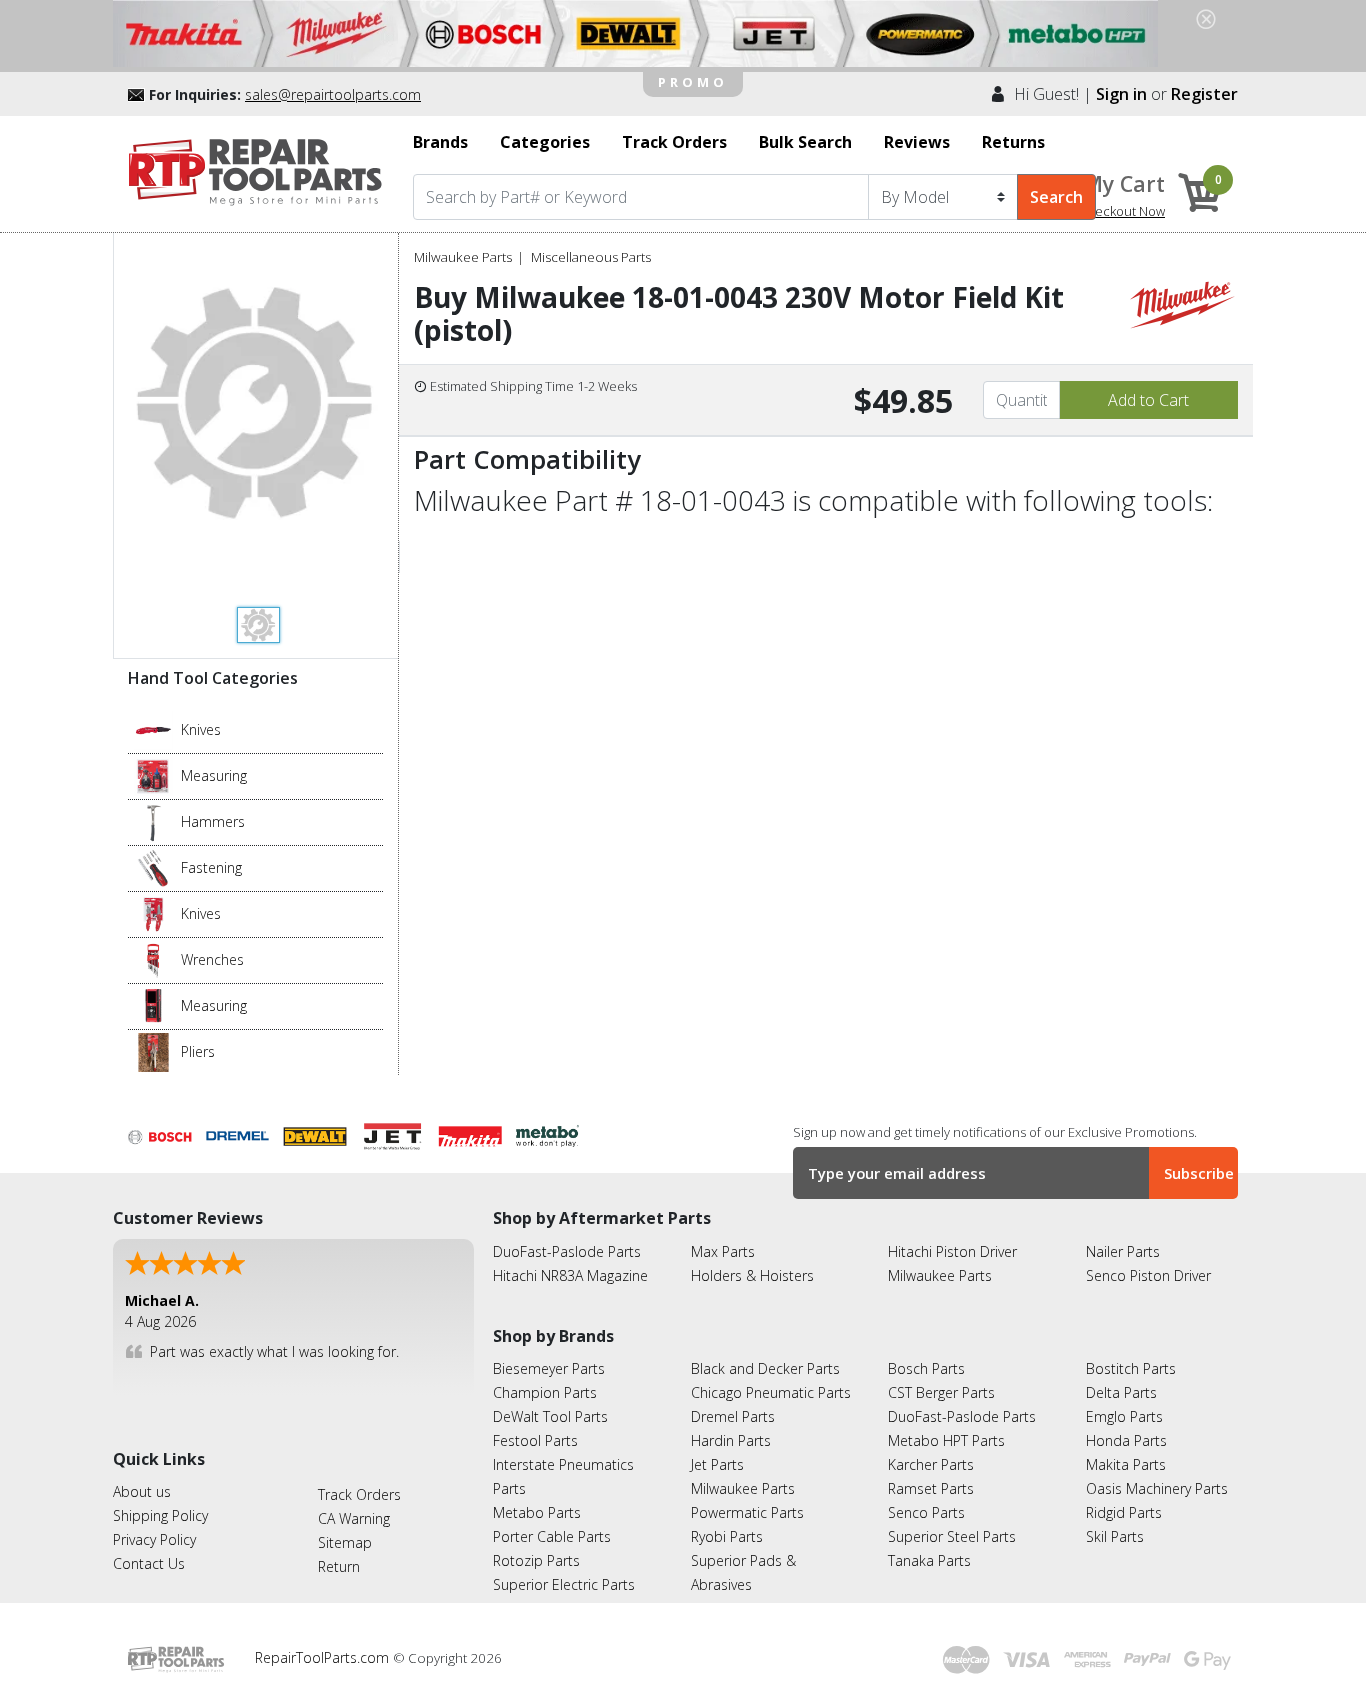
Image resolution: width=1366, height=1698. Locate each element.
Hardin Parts (731, 1440)
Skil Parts (1115, 1536)
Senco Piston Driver (1148, 1275)
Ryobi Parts (727, 1536)
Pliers (198, 1051)
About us (142, 1491)
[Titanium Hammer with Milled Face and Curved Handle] (153, 821)
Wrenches (212, 959)
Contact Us (149, 1563)
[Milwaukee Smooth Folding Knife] (153, 913)
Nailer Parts (1123, 1251)
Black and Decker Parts (765, 1368)
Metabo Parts (537, 1512)
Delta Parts (1121, 1392)
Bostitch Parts (1131, 1368)
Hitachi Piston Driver (952, 1251)
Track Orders (359, 1494)
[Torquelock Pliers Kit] (153, 1051)
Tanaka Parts (929, 1560)
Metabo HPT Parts (946, 1440)
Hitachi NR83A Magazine (570, 1275)
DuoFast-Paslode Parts (567, 1251)
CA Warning (354, 1518)
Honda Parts (1126, 1440)
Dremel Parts (733, 1416)
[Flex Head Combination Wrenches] (153, 959)
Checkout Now (1122, 211)
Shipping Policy (160, 1515)
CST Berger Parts (941, 1392)
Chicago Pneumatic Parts (771, 1392)
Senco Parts (926, 1512)
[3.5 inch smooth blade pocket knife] (153, 729)
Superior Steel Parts (952, 1536)
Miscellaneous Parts (591, 257)
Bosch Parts (926, 1368)
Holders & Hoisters (752, 1275)
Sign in (1121, 94)
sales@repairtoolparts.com (333, 94)
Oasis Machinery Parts (1157, 1488)
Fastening (211, 867)
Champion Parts (545, 1392)
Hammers (213, 821)
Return (339, 1566)
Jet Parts (717, 1464)
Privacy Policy (154, 1539)
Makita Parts (1126, 1464)
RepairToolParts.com (324, 1657)
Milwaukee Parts (463, 257)
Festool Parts (535, 1440)
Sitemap (345, 1542)
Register (1204, 94)
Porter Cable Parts (552, 1536)
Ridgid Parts (1124, 1512)
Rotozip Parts (536, 1560)
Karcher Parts (931, 1464)
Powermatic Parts (747, 1512)
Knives (201, 729)
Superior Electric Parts (564, 1584)
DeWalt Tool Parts (550, 1416)
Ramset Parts (931, 1488)
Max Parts (723, 1251)
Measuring (214, 775)
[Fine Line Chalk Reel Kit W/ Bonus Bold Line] (153, 775)
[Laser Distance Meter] (153, 1005)
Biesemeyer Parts (549, 1368)
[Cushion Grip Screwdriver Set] (153, 867)
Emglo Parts (1124, 1416)
